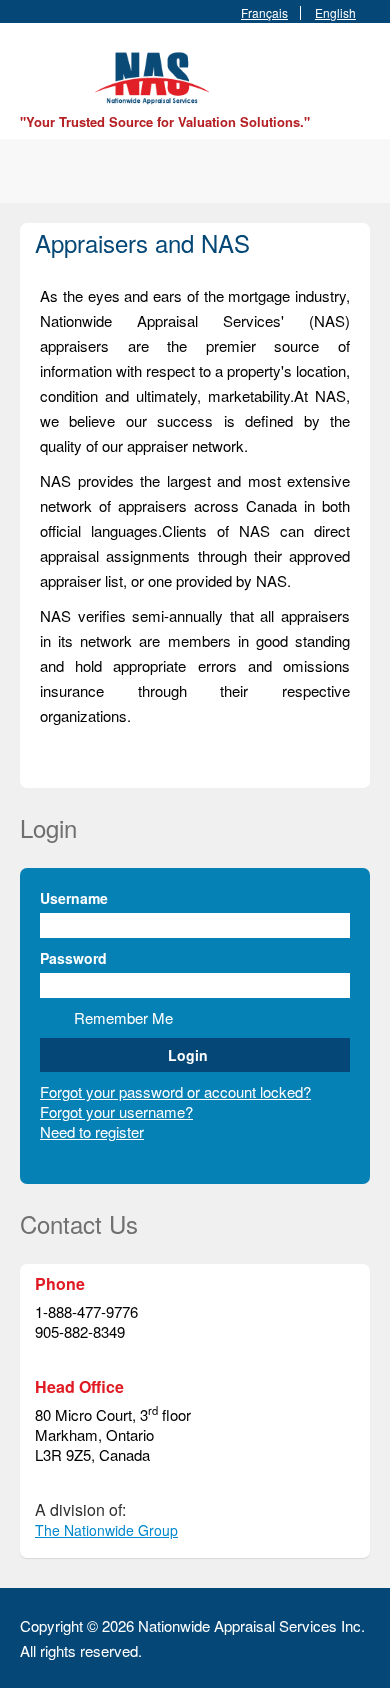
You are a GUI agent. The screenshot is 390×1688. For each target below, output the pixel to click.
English (335, 13)
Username (74, 898)
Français (264, 13)
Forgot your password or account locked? (175, 1091)
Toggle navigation (37, 70)
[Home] (155, 75)
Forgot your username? (116, 1111)
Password (73, 958)
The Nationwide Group (106, 1530)
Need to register (92, 1131)
